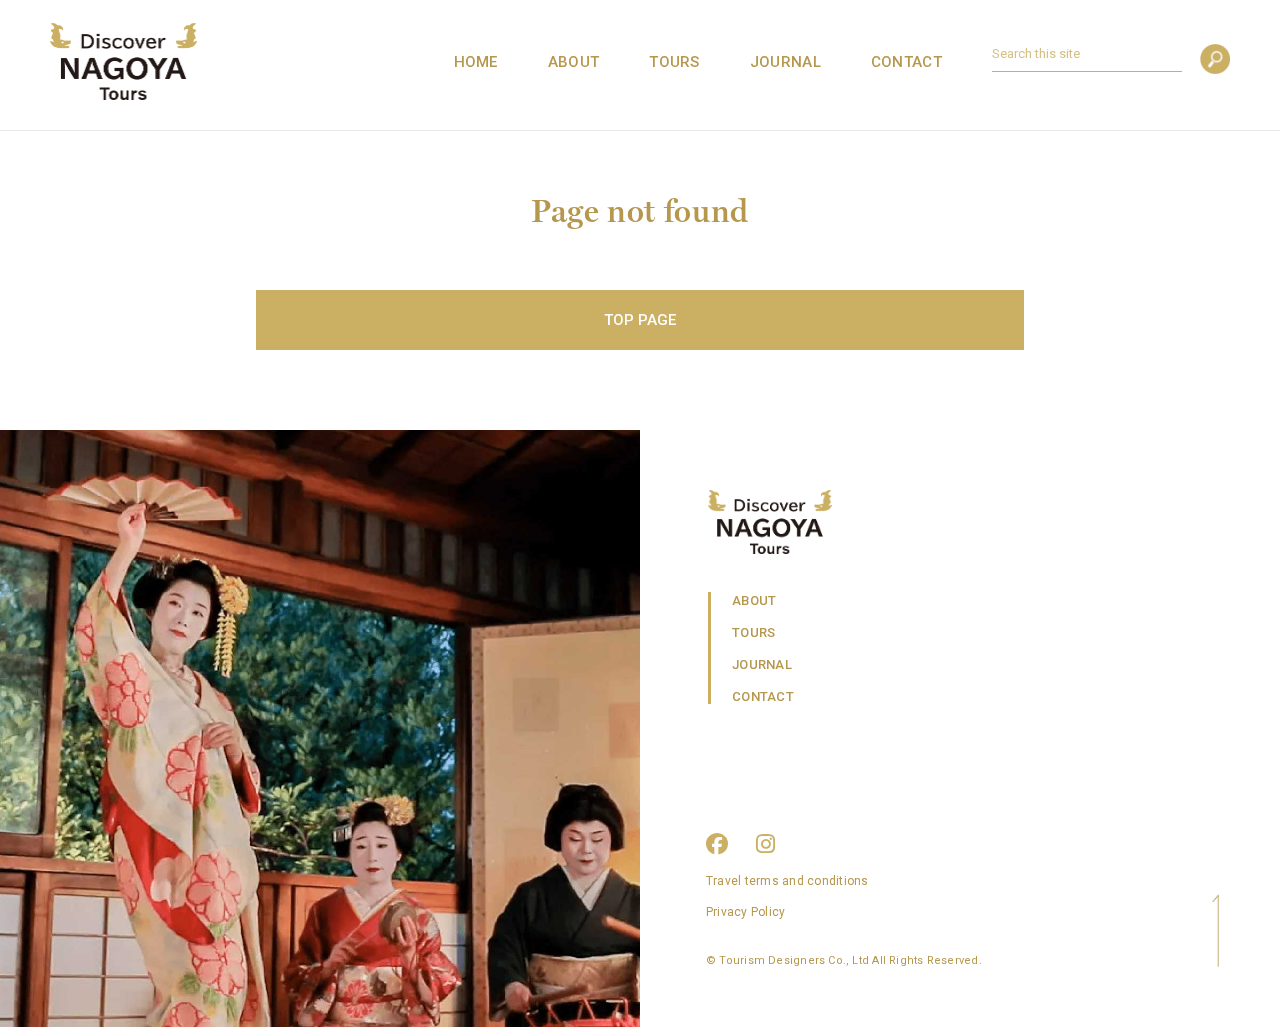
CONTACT (906, 62)
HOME (476, 62)
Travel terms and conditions (787, 881)
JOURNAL (785, 62)
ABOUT (574, 62)
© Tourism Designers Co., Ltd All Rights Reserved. (844, 960)
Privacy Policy (745, 912)
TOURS (674, 62)
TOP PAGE (640, 320)
